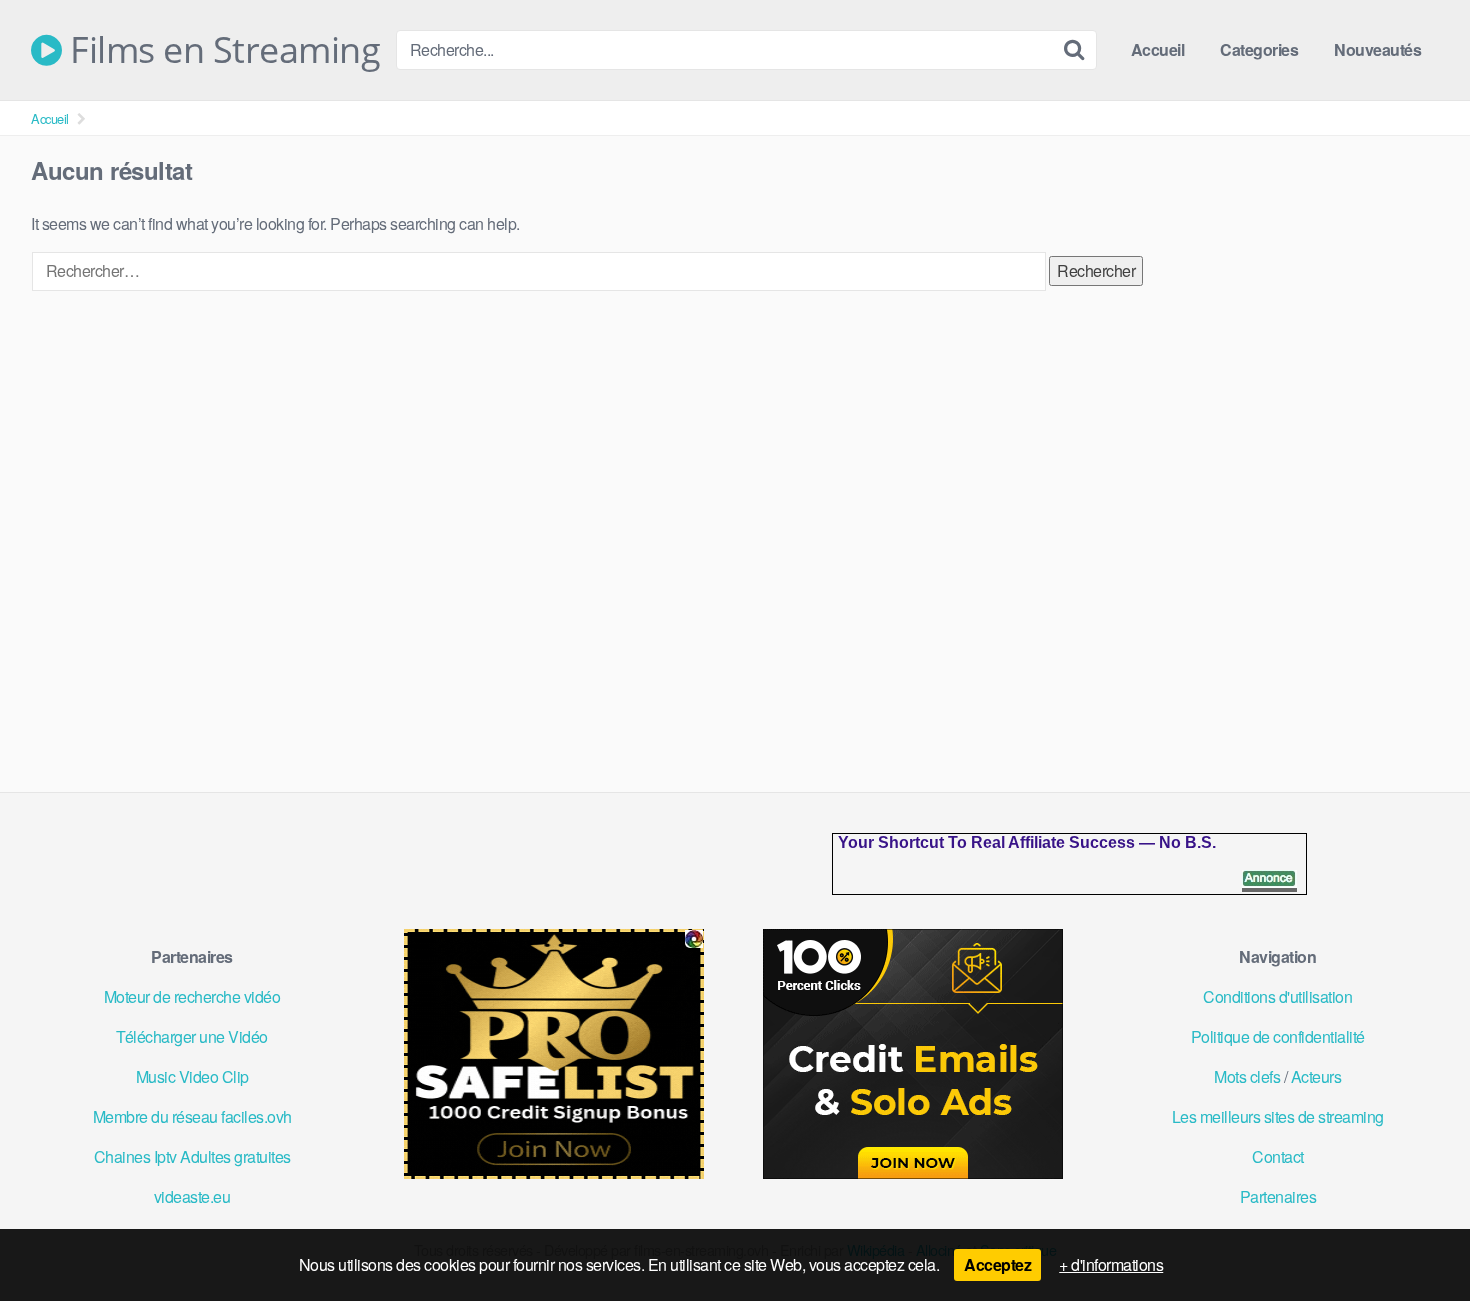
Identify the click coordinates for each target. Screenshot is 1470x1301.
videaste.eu (192, 1196)
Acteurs (1316, 1076)
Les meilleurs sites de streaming (1278, 1116)
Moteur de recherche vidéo (192, 996)
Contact (1278, 1156)
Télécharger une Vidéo (192, 1036)
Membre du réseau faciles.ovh (192, 1116)
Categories (1259, 49)
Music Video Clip (192, 1076)
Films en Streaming (221, 50)
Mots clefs (1247, 1076)
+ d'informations (1111, 1264)
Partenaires (1278, 1196)
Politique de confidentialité (1278, 1036)
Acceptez (997, 1264)
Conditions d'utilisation (1277, 996)
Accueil (1158, 49)
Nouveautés (1377, 49)
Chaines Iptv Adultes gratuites (192, 1156)
